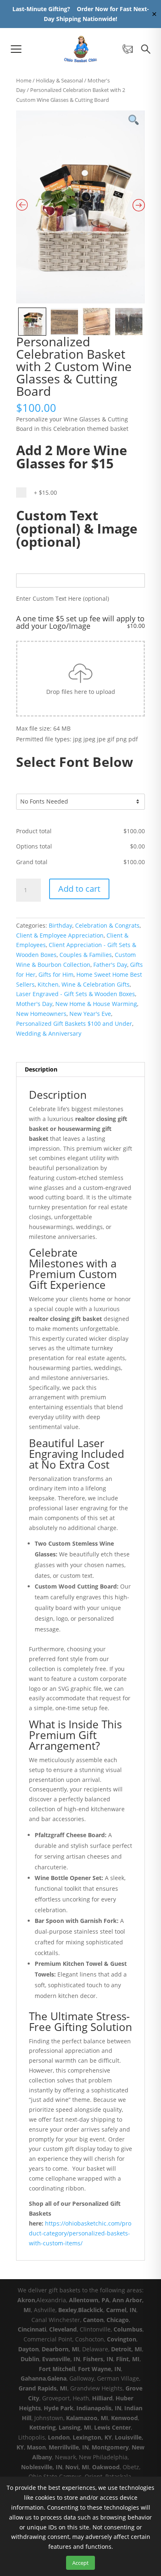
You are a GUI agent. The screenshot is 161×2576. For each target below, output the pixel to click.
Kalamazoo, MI (87, 2418)
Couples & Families (86, 955)
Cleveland (63, 2329)
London (59, 2437)
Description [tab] (41, 1069)
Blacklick (91, 2310)
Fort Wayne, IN (99, 2369)
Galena (57, 2378)
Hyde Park (59, 2408)
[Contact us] (128, 49)
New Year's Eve (90, 1014)
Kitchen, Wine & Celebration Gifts (84, 984)
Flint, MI (128, 2359)
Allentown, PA (89, 2300)
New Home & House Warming (96, 1004)
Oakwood (106, 2467)
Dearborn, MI (60, 2349)
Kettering (43, 2427)
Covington (122, 2339)
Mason (36, 2447)
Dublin (30, 2359)
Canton (93, 2320)
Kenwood (124, 2418)
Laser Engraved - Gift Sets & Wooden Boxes (76, 994)
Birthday (60, 925)
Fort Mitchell (57, 2369)
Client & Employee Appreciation (60, 935)
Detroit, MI (127, 2349)
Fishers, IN (98, 2359)
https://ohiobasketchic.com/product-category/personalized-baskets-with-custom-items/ (80, 2233)
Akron (26, 2300)
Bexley (67, 2310)
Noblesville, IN (42, 2467)
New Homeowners (41, 1014)
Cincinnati (32, 2329)
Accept (80, 2563)
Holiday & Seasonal (59, 80)
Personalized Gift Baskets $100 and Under (74, 1024)
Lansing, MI (75, 2427)
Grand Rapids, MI (43, 2388)
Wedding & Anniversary (49, 1033)
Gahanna (33, 2378)
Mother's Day (34, 1004)
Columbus (128, 2329)
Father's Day (110, 965)
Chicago (118, 2320)
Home (24, 80)
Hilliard (102, 2398)
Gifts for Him (56, 974)
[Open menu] (16, 49)
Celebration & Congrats (107, 925)
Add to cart (79, 889)
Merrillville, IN (69, 2447)
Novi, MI (77, 2467)
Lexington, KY (92, 2437)
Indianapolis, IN (99, 2408)
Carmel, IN (121, 2310)
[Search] (146, 49)
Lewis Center (112, 2427)
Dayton (28, 2349)
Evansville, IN (61, 2359)
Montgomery (110, 2447)
